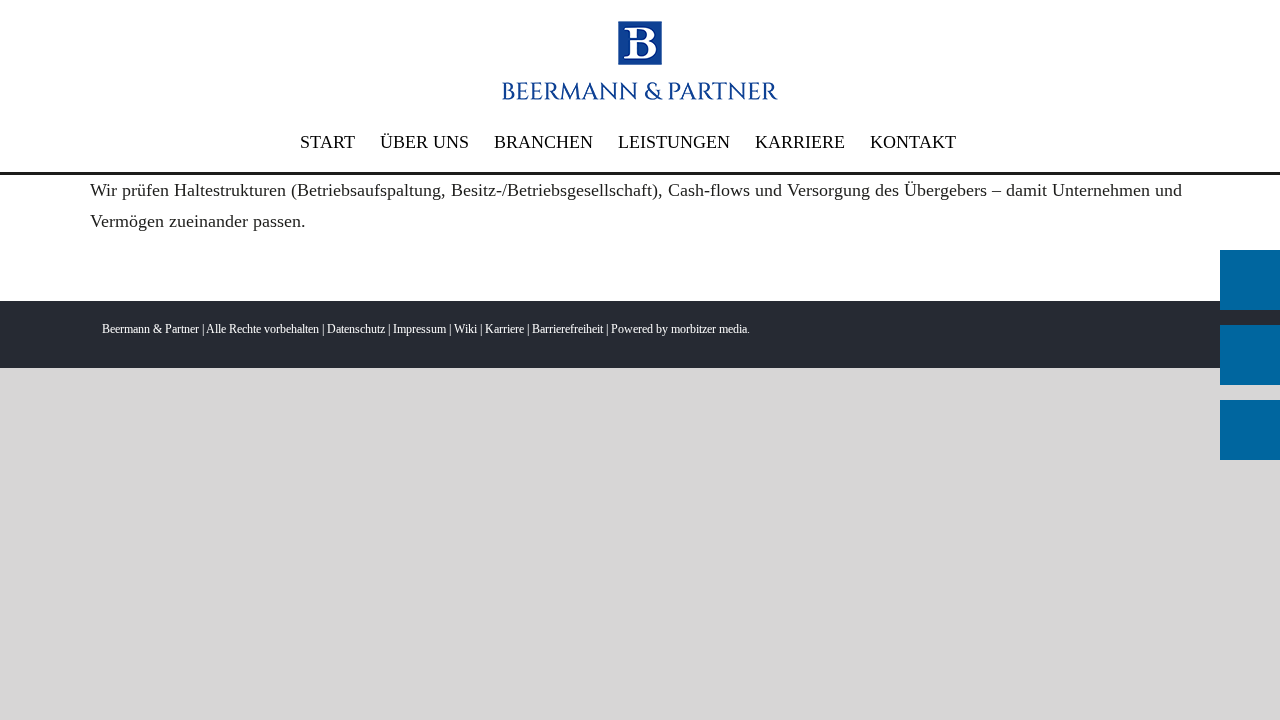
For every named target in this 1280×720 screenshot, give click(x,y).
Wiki (465, 329)
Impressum (419, 329)
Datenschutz (356, 329)
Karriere (504, 329)
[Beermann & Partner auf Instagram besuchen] (1250, 430)
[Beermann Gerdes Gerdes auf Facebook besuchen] (1250, 355)
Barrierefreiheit (567, 329)
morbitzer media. (710, 329)
